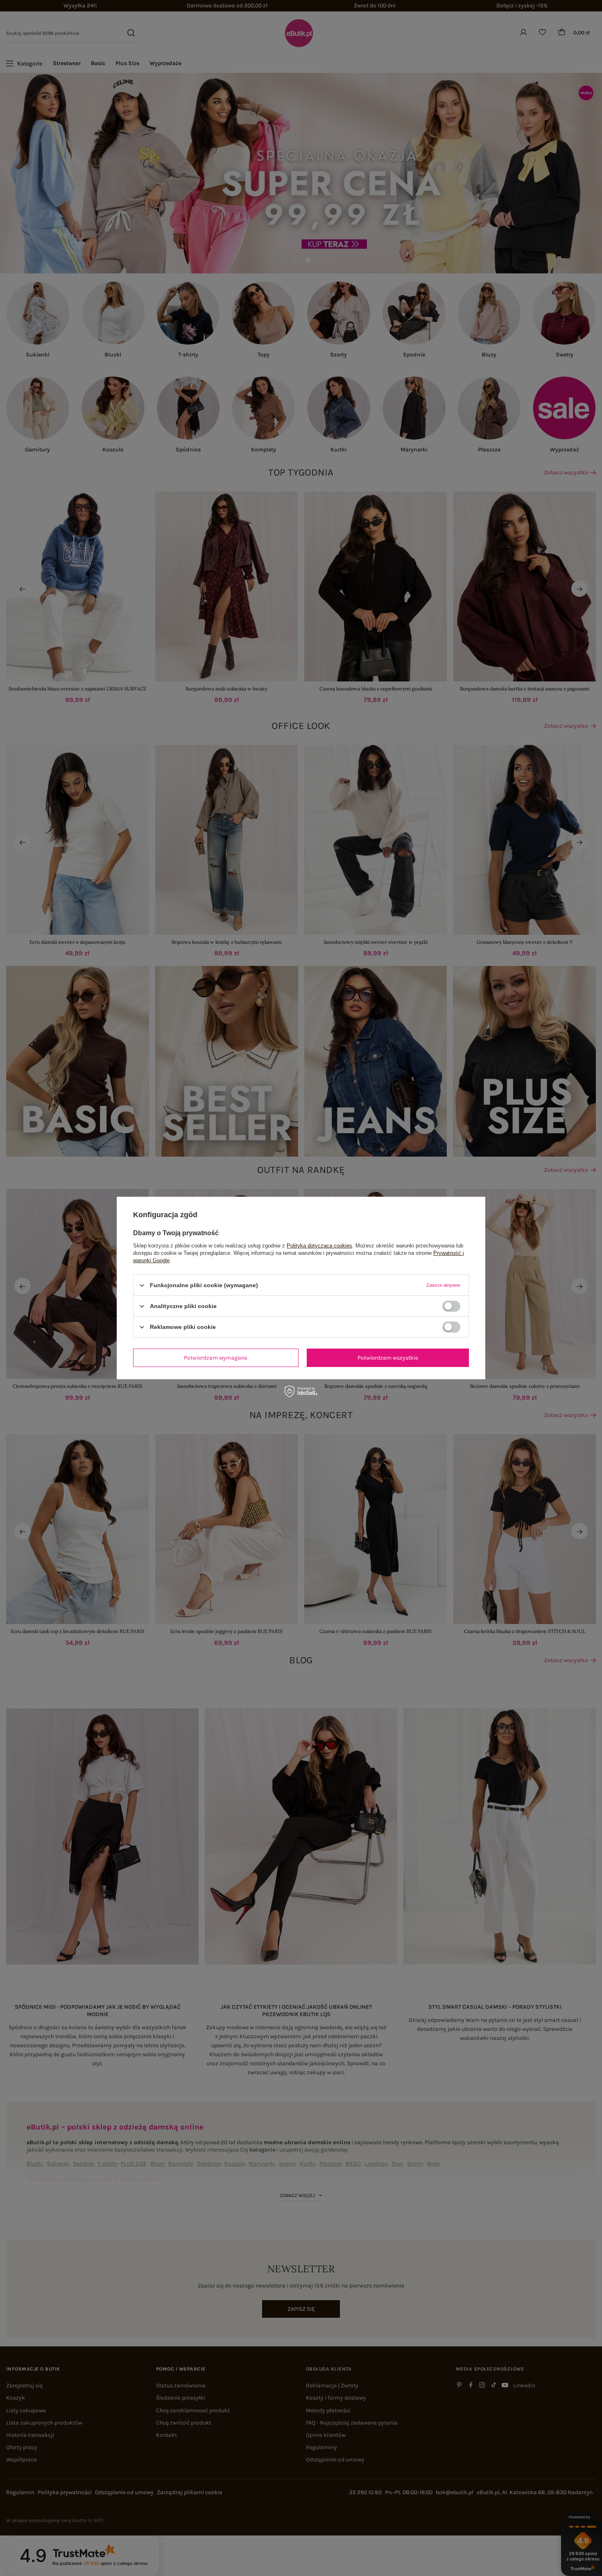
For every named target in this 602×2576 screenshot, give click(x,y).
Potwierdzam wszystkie (388, 1357)
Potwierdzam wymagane (216, 1357)
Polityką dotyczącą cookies (319, 1246)
